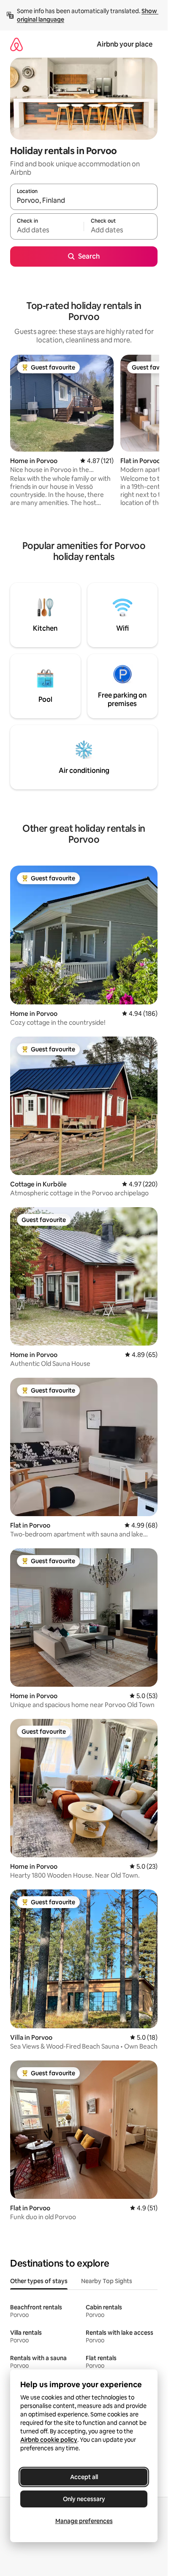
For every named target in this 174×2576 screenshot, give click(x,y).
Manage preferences (84, 2521)
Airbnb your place (125, 44)
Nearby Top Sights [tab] (107, 2281)
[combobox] (84, 201)
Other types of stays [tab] (39, 2281)
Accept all (84, 2477)
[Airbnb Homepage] (16, 44)
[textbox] (47, 230)
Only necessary (84, 2499)
